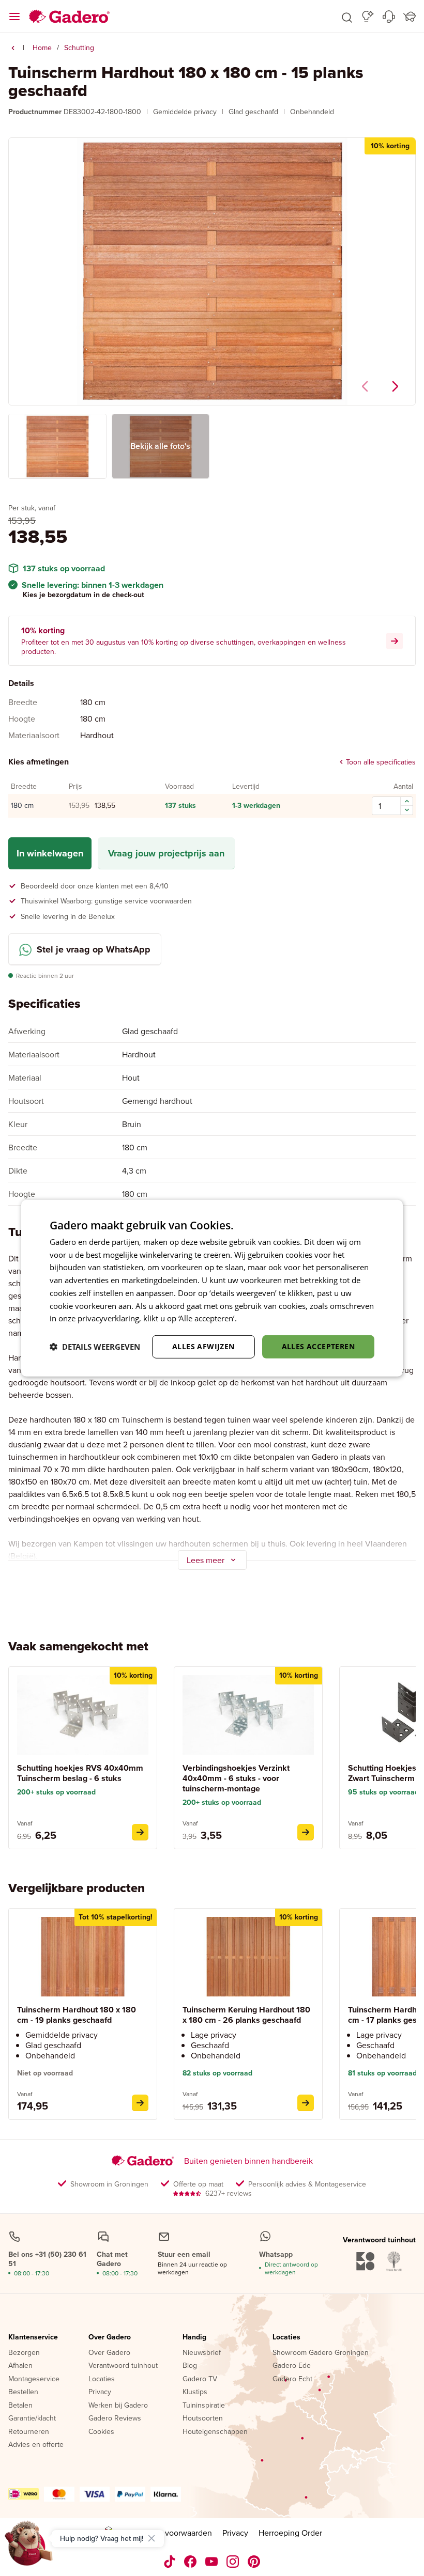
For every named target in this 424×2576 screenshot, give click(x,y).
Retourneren (29, 2432)
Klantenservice (33, 2337)
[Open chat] (29, 2547)
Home (42, 48)
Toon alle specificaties (381, 762)
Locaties (102, 2379)
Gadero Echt (292, 2379)
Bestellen (23, 2392)
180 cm (22, 806)
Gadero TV (200, 2379)
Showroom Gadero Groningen (321, 2353)
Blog (190, 2366)
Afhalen (20, 2366)
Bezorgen (24, 2353)
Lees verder (260, 1318)
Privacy (100, 2392)
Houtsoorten (203, 2418)
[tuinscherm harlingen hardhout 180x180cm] (140, 2103)
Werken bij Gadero (118, 2406)
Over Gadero (110, 2337)
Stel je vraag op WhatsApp (94, 949)
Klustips (195, 2392)
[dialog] (212, 1288)
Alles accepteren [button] (318, 1346)
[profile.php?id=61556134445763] (191, 2562)
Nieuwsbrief (202, 2353)
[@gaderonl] (170, 2562)
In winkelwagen (50, 853)
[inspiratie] (368, 17)
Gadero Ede (292, 2366)
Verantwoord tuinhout (123, 2366)
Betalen (20, 2406)
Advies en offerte (36, 2445)
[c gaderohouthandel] (212, 2562)
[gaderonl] (233, 2562)
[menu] (14, 17)
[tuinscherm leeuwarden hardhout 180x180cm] (306, 2103)
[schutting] (13, 48)
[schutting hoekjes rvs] (140, 1832)
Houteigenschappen (215, 2432)
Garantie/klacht (32, 2418)
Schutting (79, 48)
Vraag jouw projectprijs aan (166, 853)
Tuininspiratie (204, 2406)
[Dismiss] (152, 2538)
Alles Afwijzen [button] (203, 1346)
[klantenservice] (389, 17)
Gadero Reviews (115, 2418)
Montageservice (34, 2379)
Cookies (101, 2432)
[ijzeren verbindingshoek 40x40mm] (306, 1832)
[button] (347, 17)
